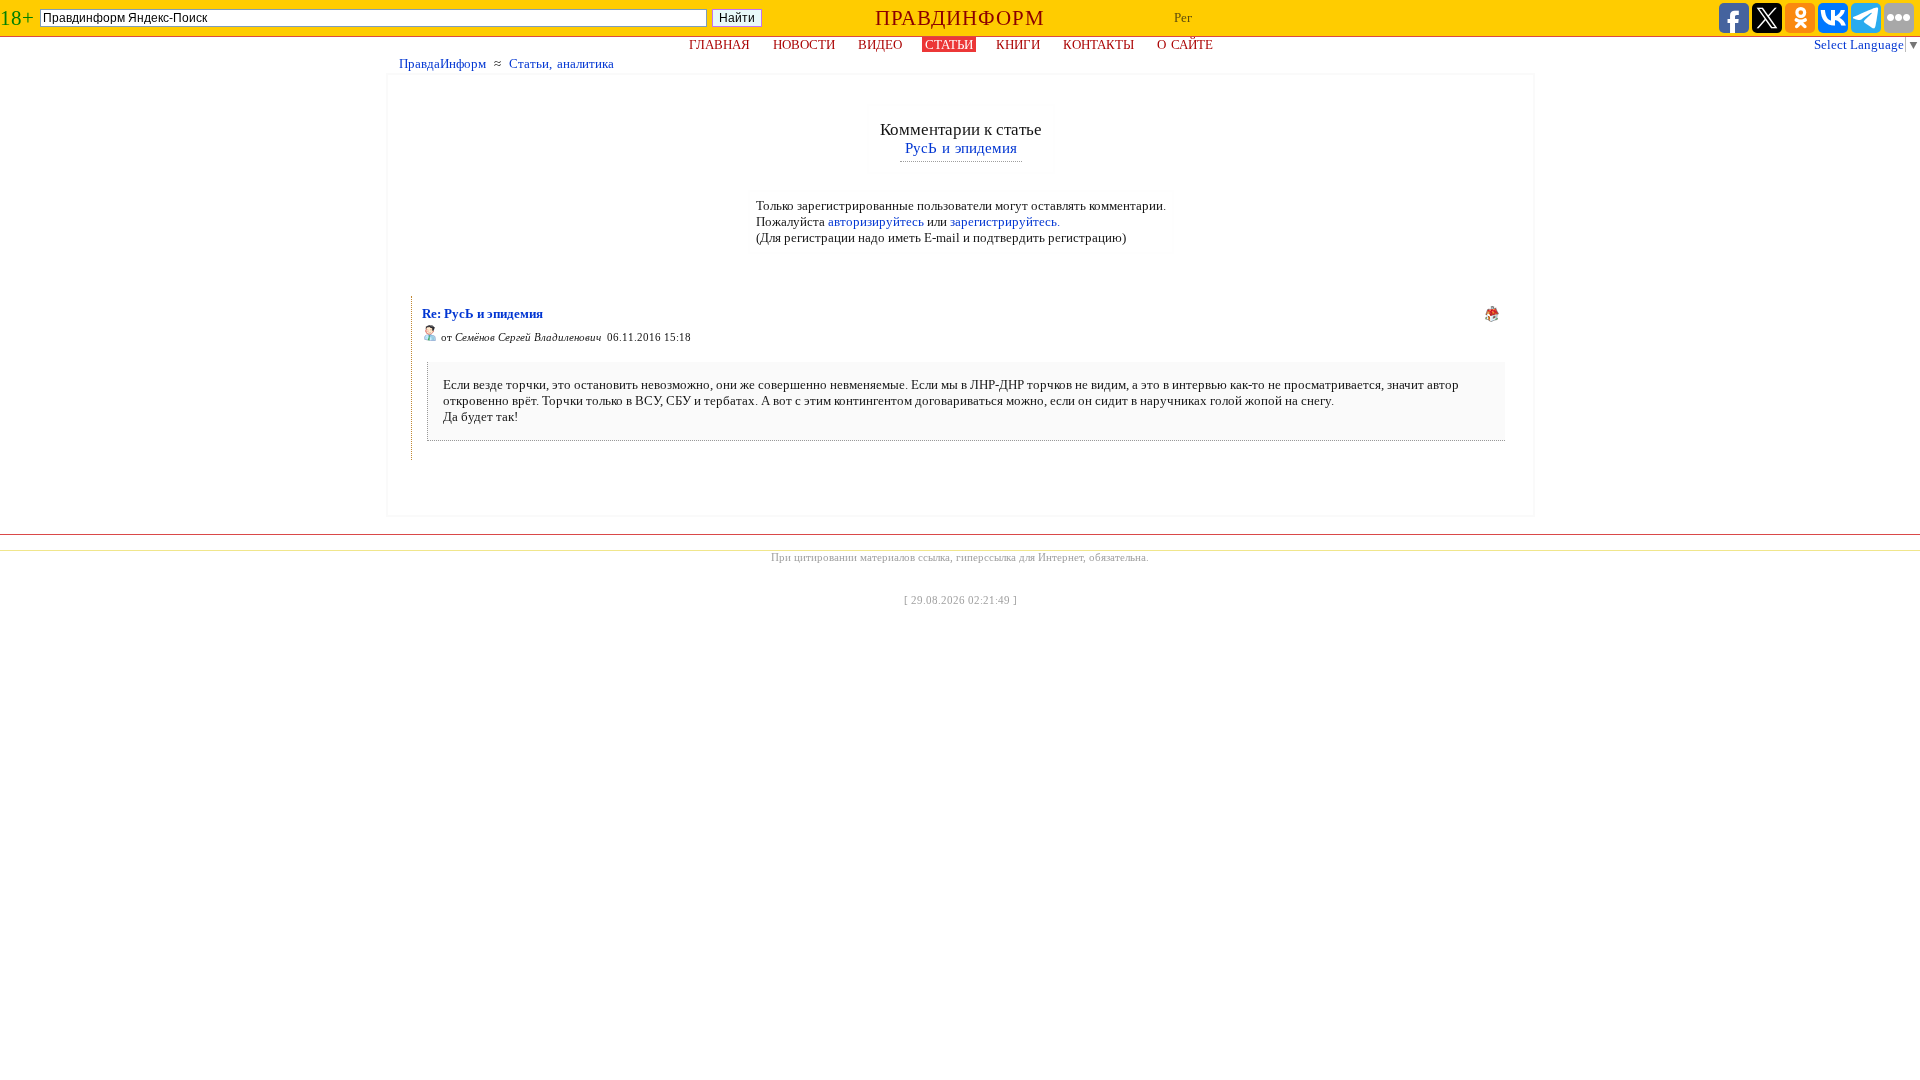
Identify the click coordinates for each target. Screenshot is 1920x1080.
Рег (1183, 17)
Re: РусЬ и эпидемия (482, 313)
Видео (880, 44)
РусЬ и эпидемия (961, 148)
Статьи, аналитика (561, 63)
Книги (1018, 44)
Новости (804, 44)
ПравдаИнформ (442, 63)
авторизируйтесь (876, 221)
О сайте (1185, 44)
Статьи (949, 44)
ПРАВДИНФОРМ (960, 18)
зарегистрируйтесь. (1005, 221)
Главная (719, 44)
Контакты (1098, 44)
